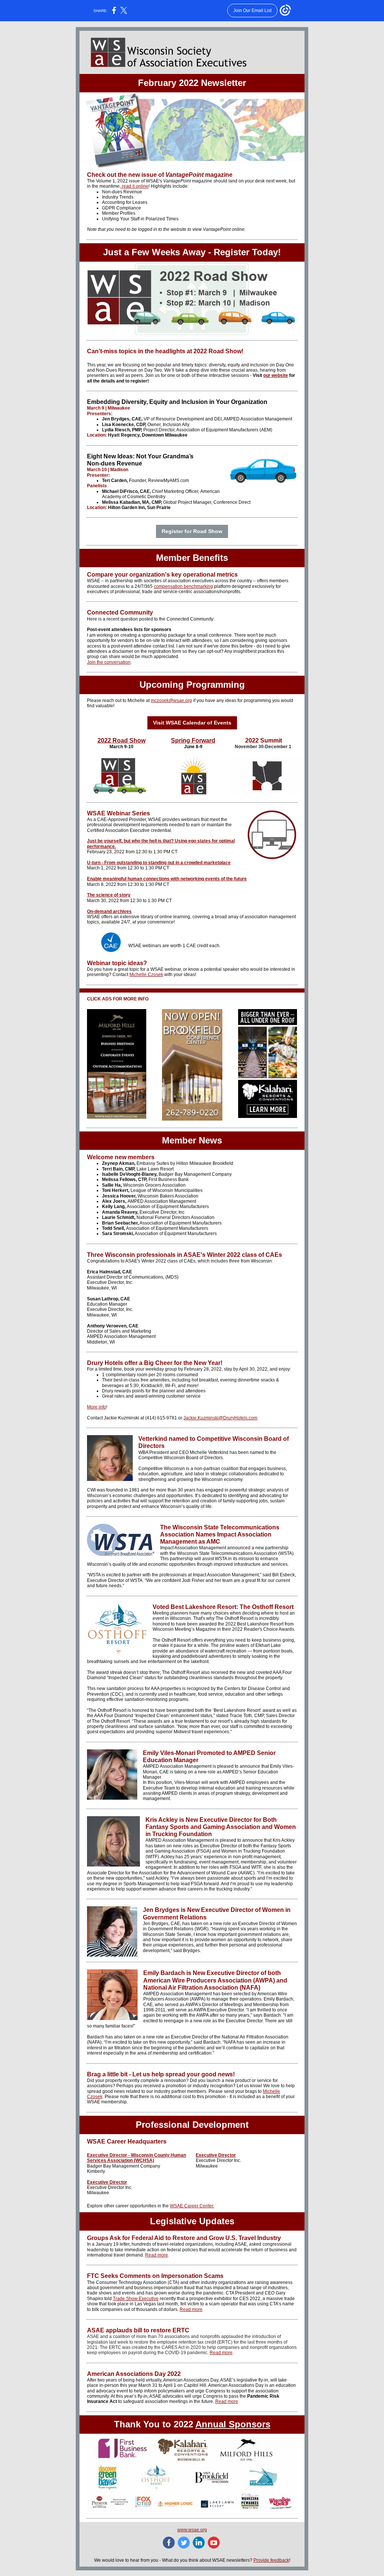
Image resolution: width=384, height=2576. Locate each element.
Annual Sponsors (233, 2424)
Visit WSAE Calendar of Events (192, 723)
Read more (157, 2255)
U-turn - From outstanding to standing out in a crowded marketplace (159, 863)
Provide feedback (271, 2560)
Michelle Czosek (146, 975)
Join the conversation (109, 662)
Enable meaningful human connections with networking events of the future (167, 879)
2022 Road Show (121, 740)
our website (276, 375)
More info (97, 1407)
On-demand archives (109, 911)
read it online (135, 186)
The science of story (109, 895)
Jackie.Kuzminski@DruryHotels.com (220, 1418)
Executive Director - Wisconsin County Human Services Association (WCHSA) (136, 2158)
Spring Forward (193, 740)
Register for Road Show (192, 531)
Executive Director (107, 2182)
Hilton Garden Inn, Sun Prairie (139, 508)
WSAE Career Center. (192, 2206)
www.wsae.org (192, 2530)
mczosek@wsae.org (171, 700)
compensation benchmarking (183, 586)
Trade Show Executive (136, 2299)
